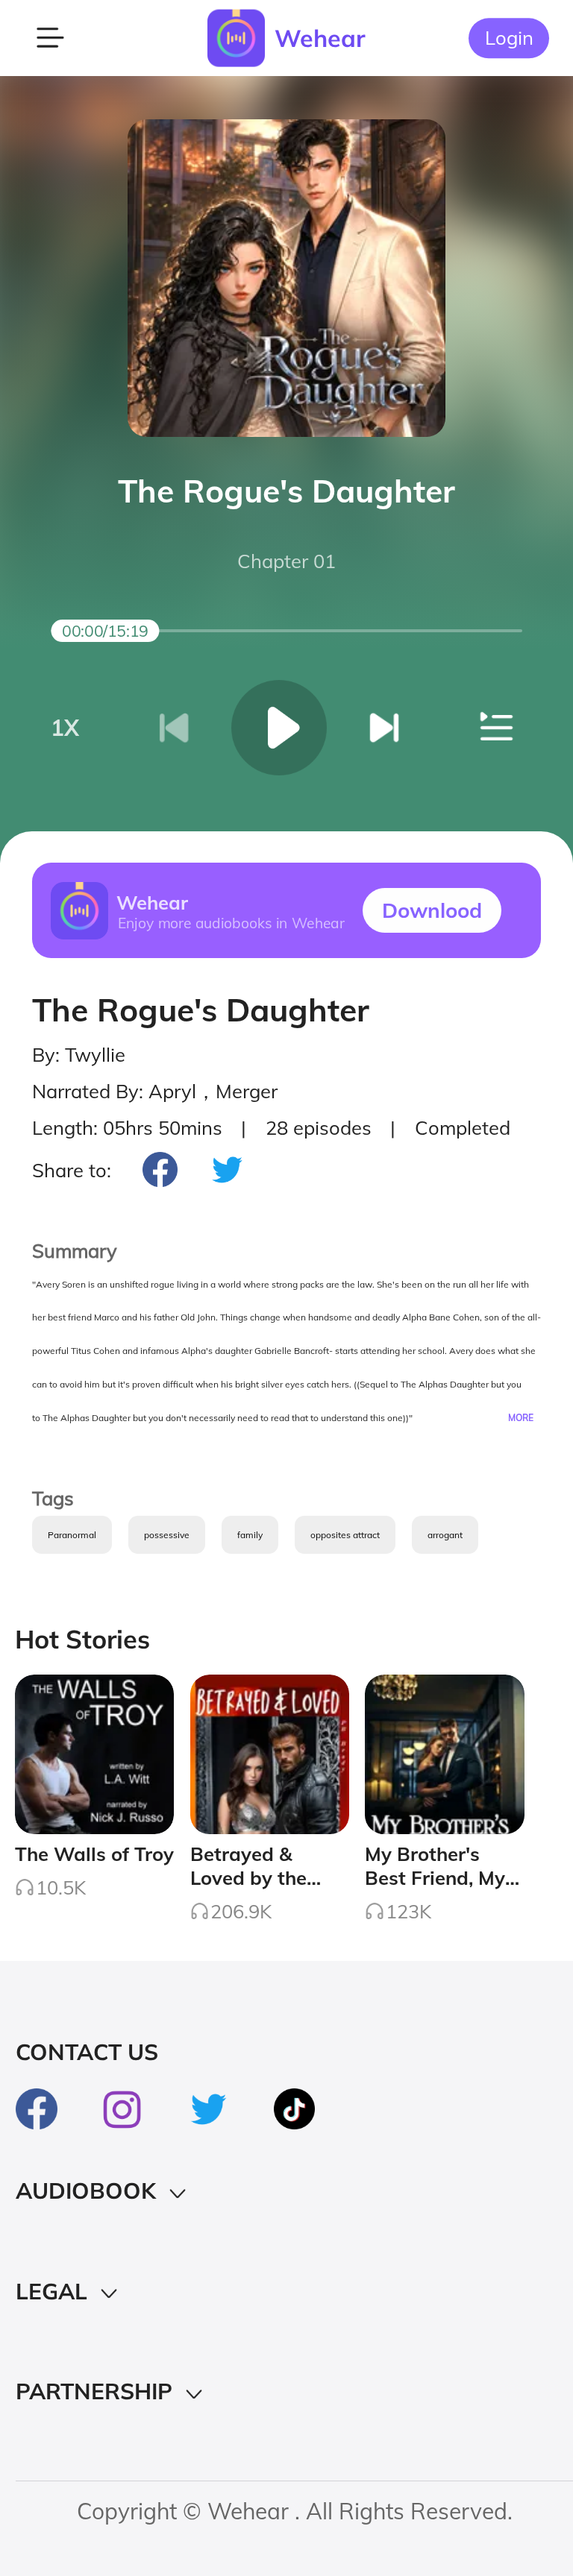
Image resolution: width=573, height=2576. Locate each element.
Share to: (72, 1170)
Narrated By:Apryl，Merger (155, 1091)
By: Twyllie (79, 1054)
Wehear (320, 38)
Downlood (432, 910)
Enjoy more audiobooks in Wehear (231, 922)
